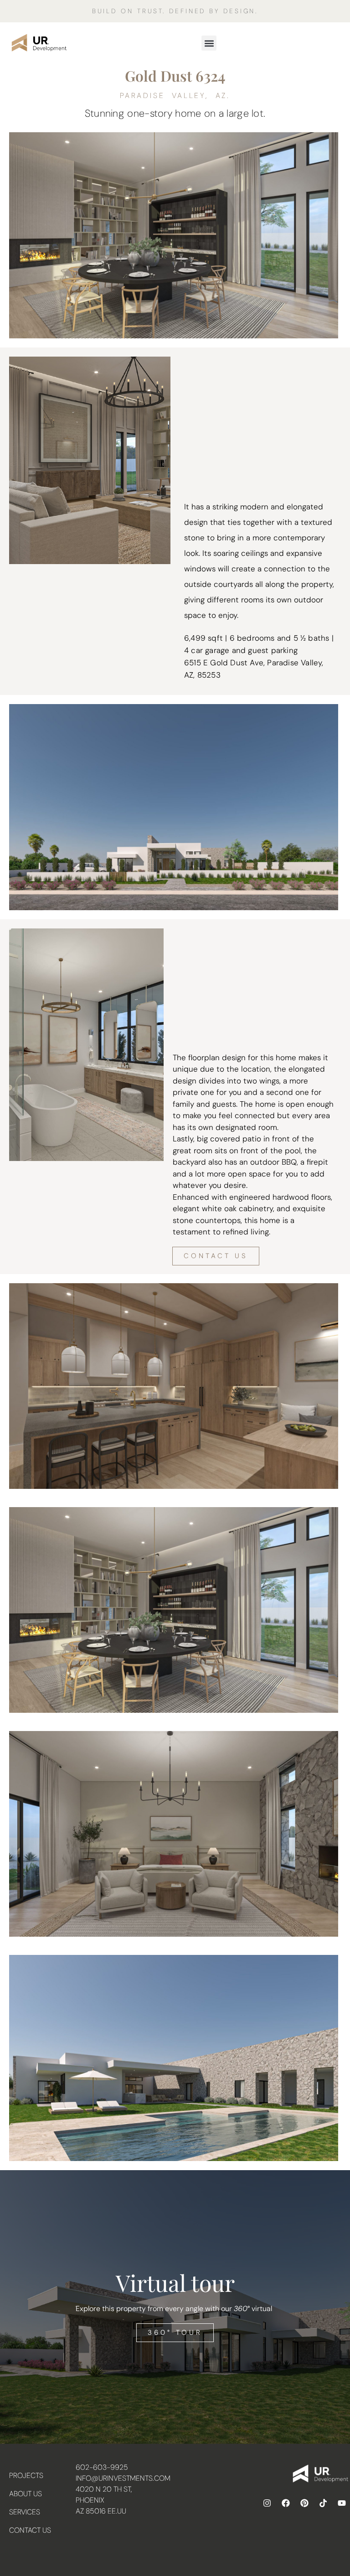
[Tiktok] (323, 2503)
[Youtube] (342, 2503)
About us (26, 2494)
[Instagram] (267, 2503)
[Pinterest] (304, 2503)
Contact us (30, 2530)
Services (25, 2512)
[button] (209, 43)
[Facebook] (286, 2503)
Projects (26, 2475)
